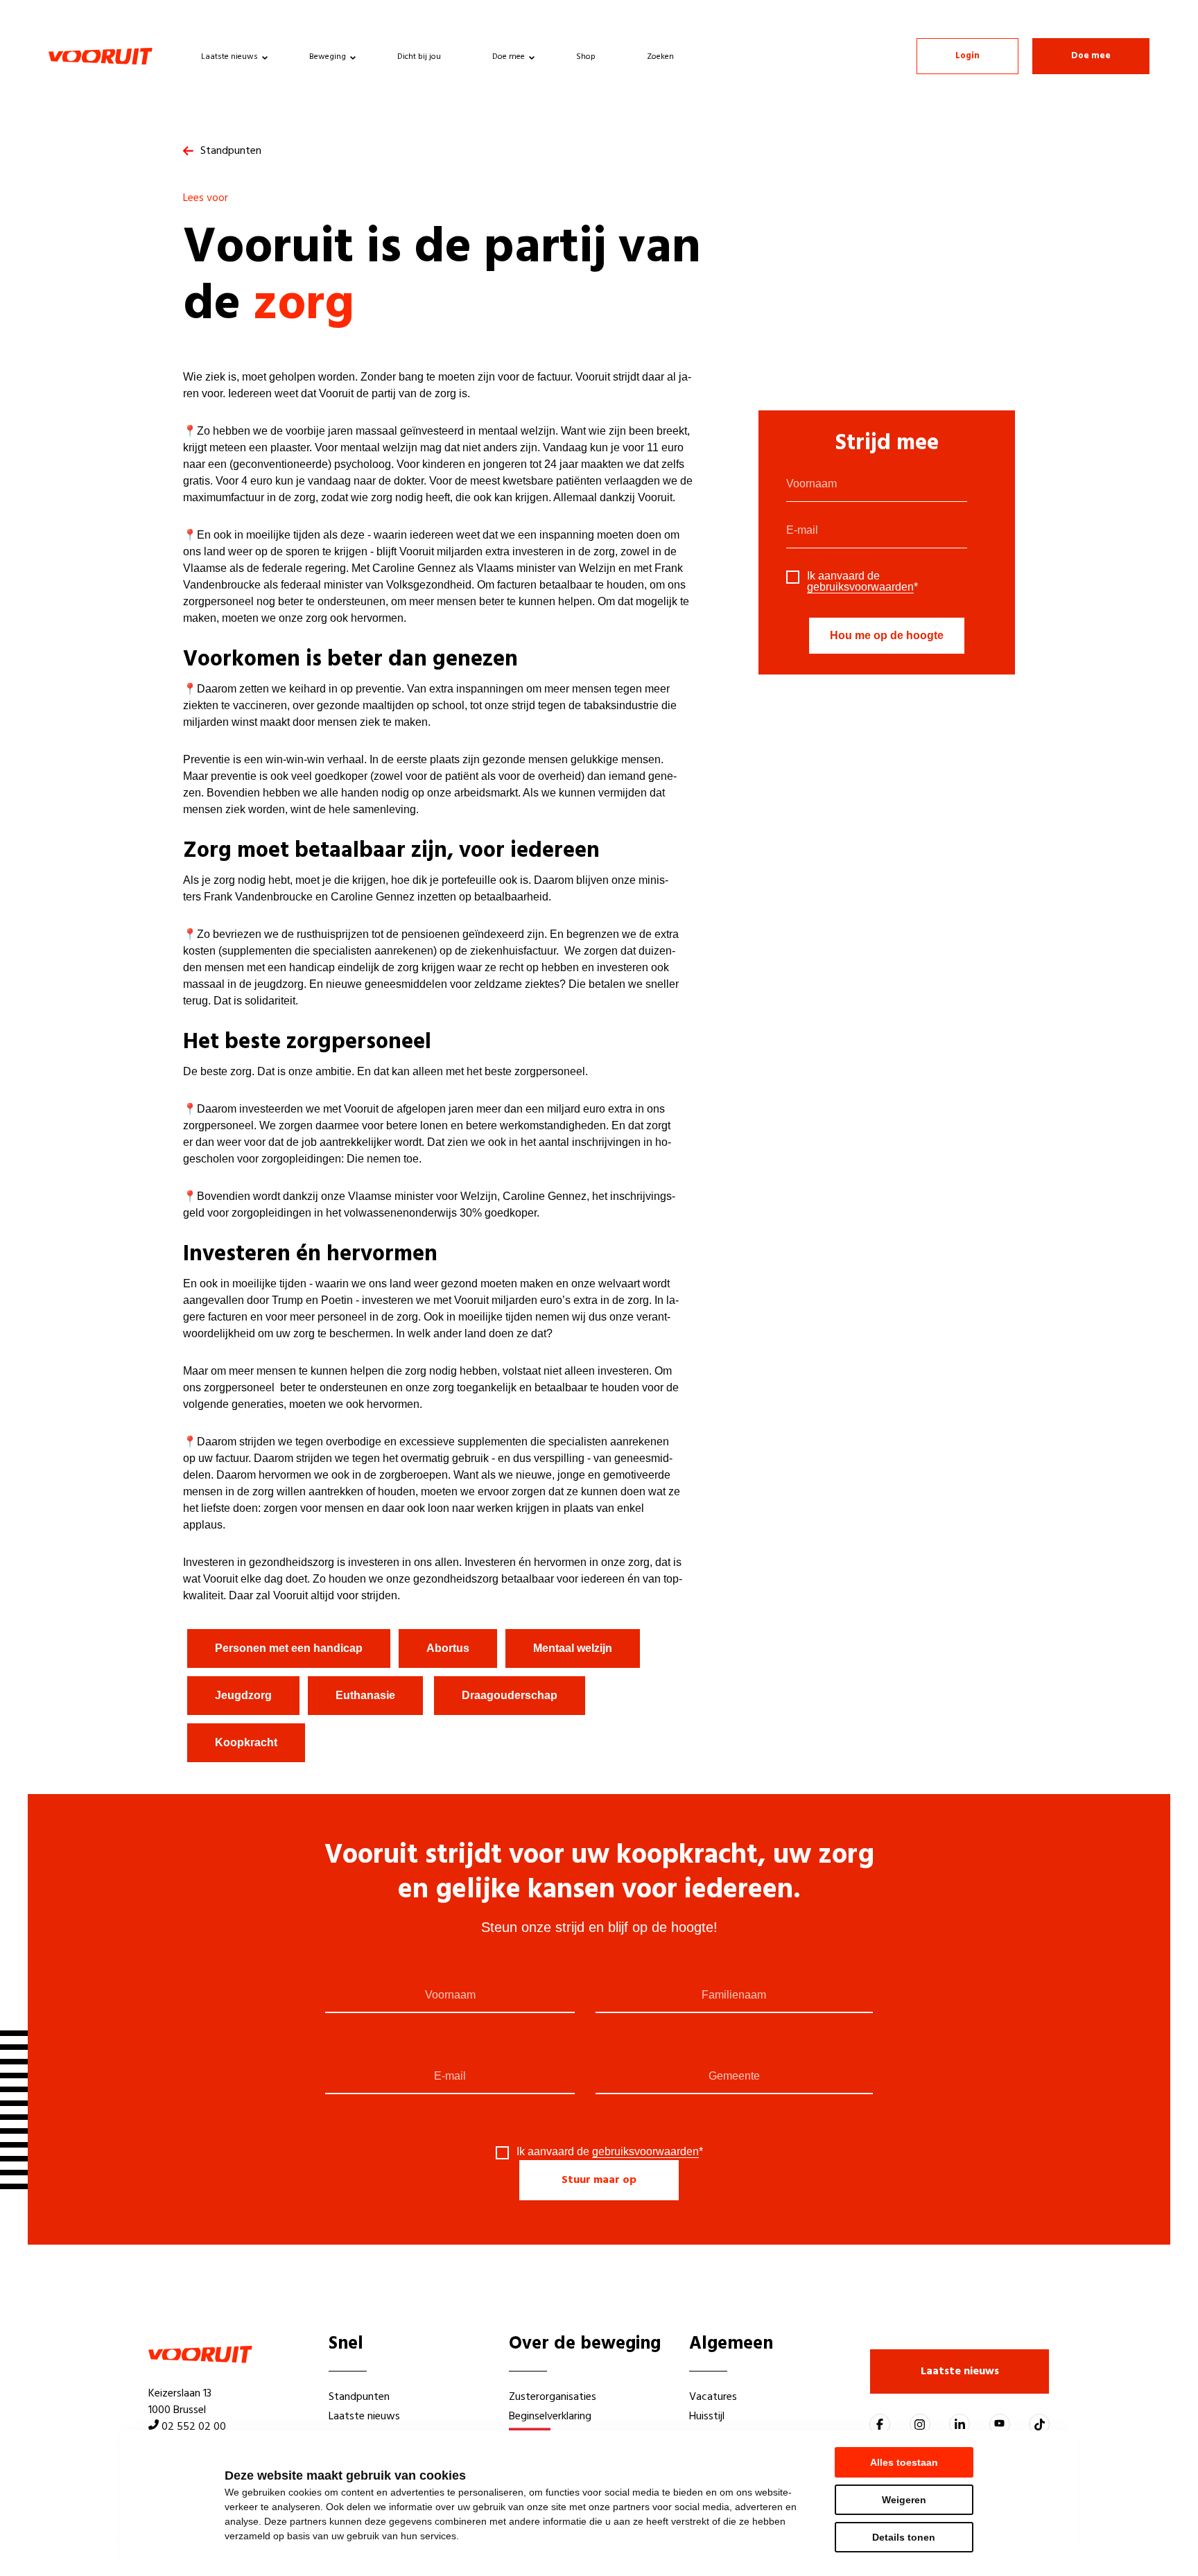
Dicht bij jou (419, 57)
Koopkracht (246, 1742)
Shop (586, 57)
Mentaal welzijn (573, 1648)
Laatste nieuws (229, 57)
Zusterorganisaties (553, 2397)
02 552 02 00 (194, 2427)
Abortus (448, 1648)
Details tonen (904, 2537)
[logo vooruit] (101, 56)
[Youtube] (1000, 2424)
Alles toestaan (904, 2462)
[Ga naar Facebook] (880, 2424)
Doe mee (509, 57)
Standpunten (231, 151)
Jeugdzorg (243, 1695)
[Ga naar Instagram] (920, 2424)
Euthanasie (365, 1695)
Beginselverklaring (550, 2417)
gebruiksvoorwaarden (860, 587)
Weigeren (904, 2500)
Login (967, 56)
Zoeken (660, 57)
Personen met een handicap (289, 1648)
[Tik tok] (1039, 2424)
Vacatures (713, 2397)
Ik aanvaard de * (862, 582)
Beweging (328, 57)
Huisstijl (707, 2417)
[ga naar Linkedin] (960, 2424)
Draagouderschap (510, 1695)
